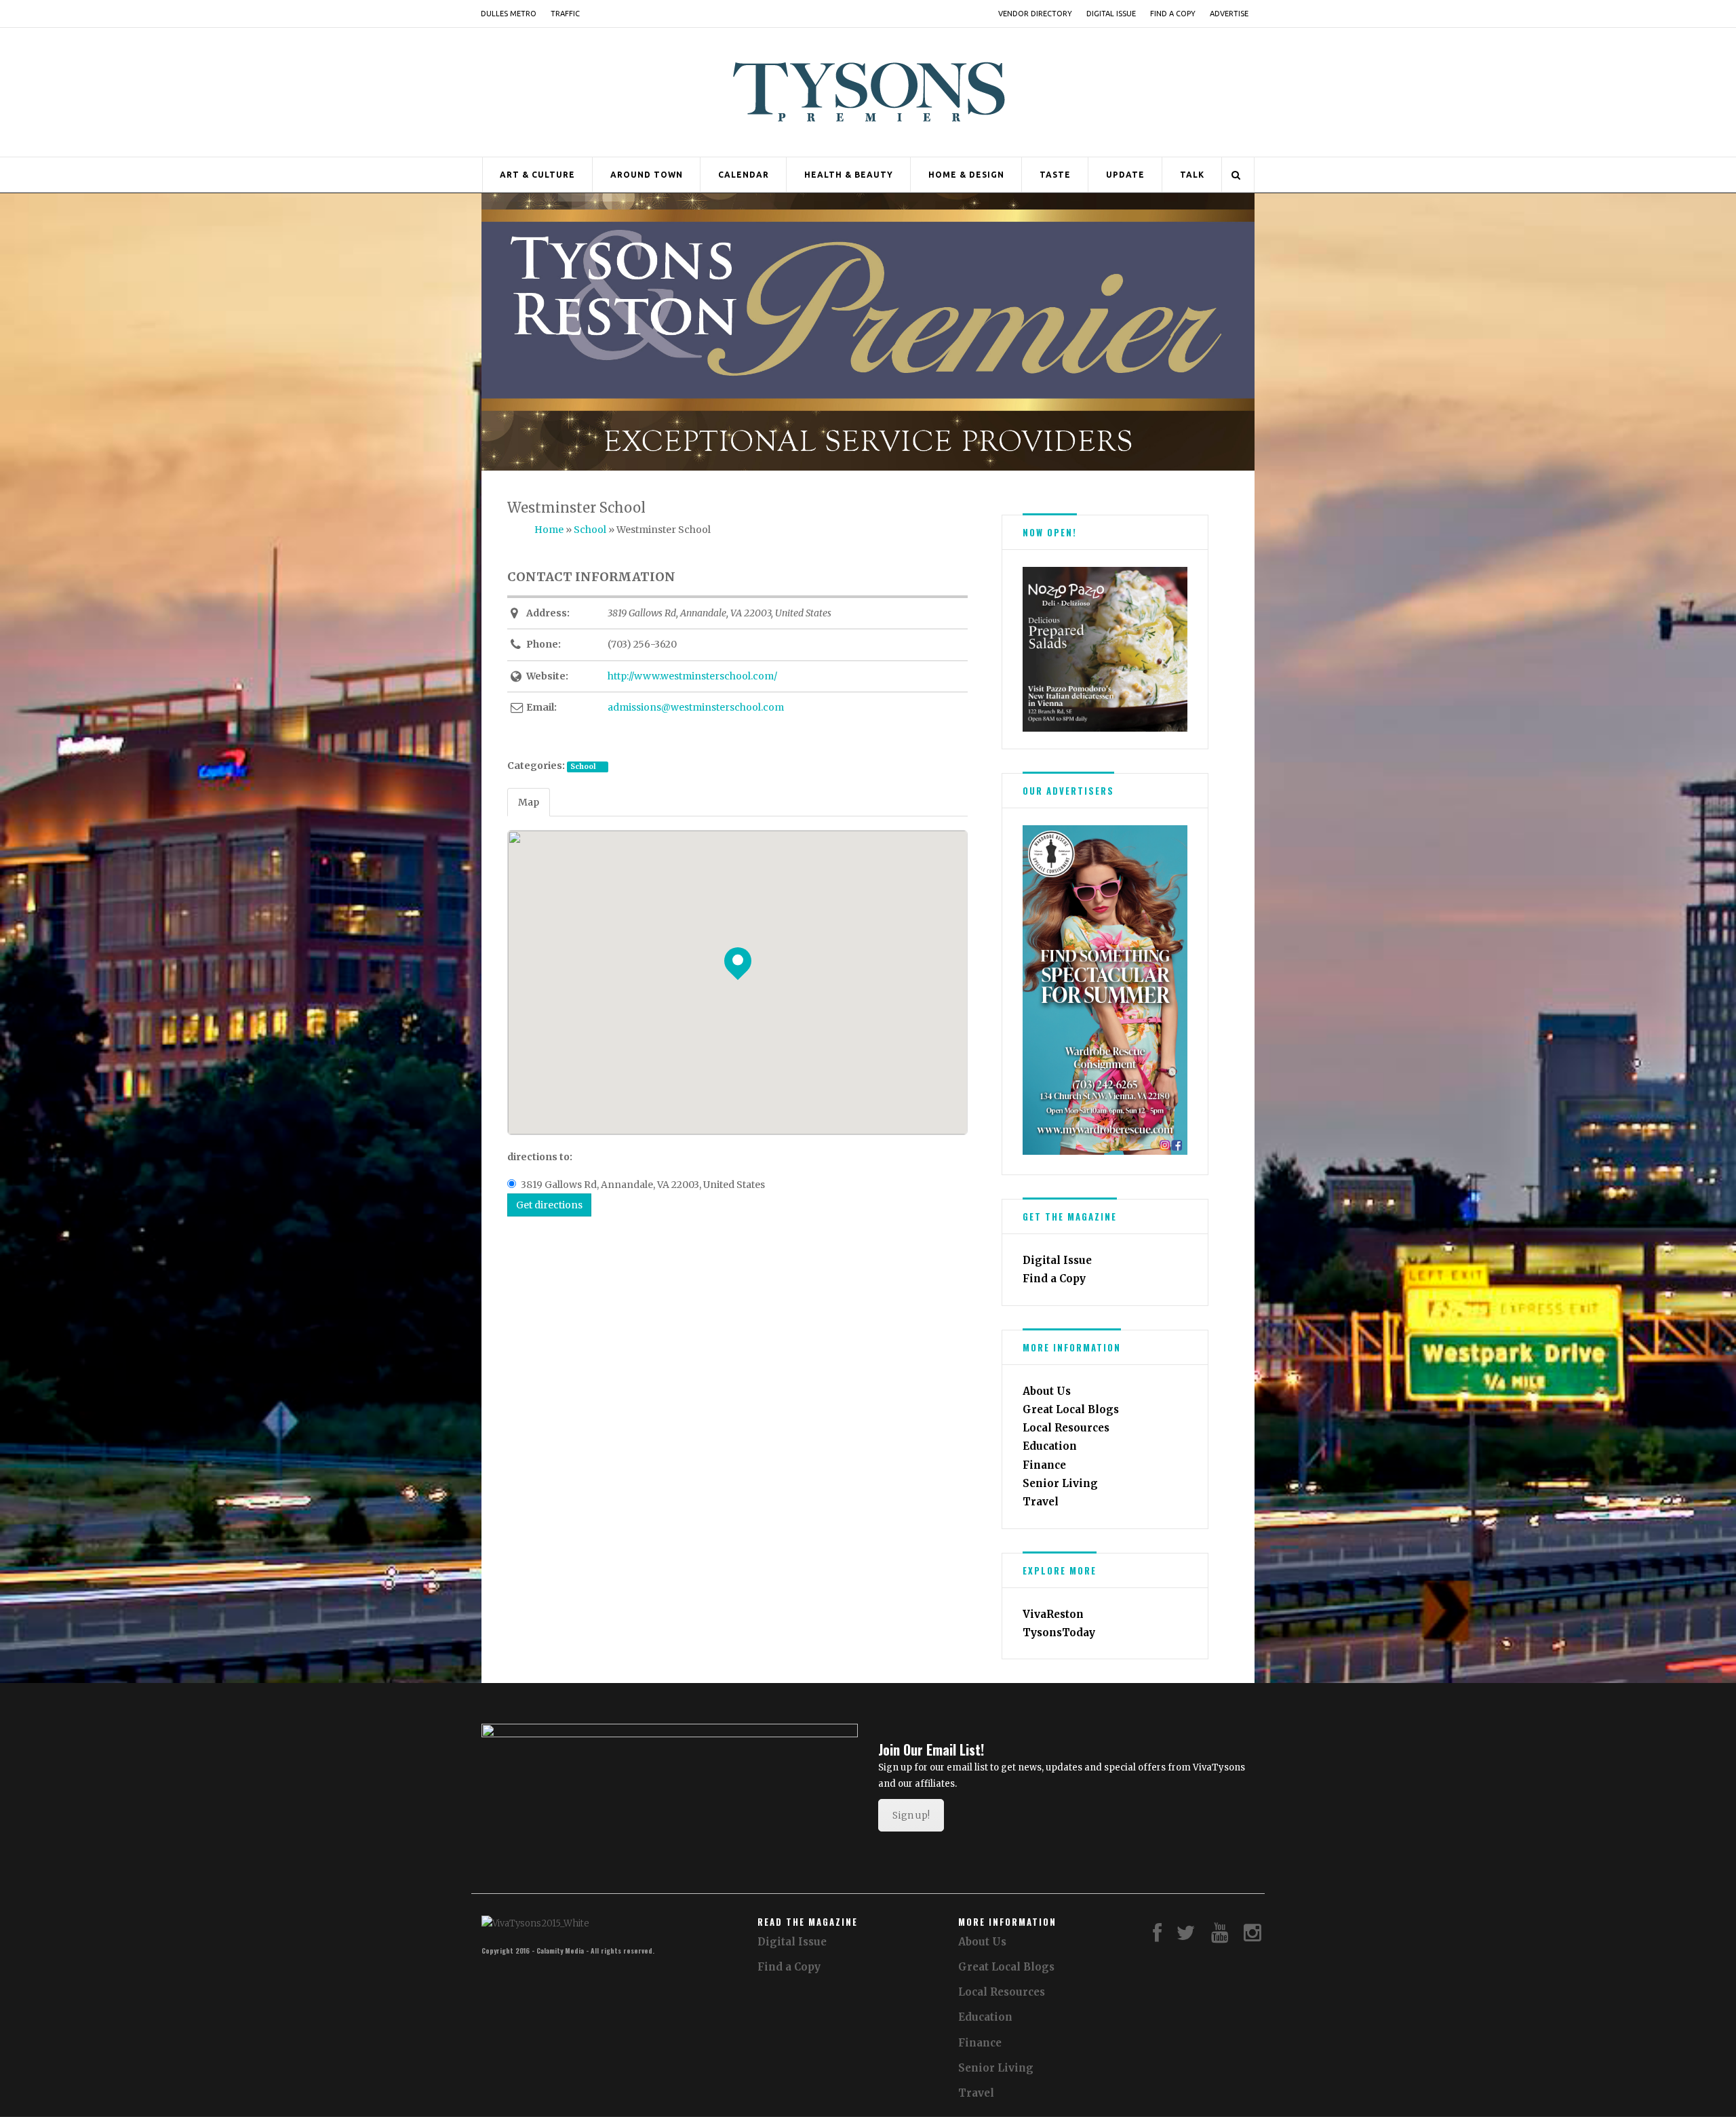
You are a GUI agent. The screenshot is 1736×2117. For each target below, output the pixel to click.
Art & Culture (537, 175)
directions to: (540, 1157)
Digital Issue (1111, 14)
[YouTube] (1220, 1936)
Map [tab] (529, 802)
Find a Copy (1173, 14)
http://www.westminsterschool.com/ (692, 676)
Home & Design (966, 175)
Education (1050, 1446)
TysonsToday (1059, 1633)
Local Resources (1066, 1428)
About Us (1047, 1391)
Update (1125, 175)
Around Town (647, 175)
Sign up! (911, 1815)
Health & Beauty (849, 175)
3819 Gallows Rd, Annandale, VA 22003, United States (643, 1185)
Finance (1044, 1465)
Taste (1055, 175)
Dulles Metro (509, 14)
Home (549, 530)
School (583, 767)
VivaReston (1053, 1614)
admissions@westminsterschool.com (696, 707)
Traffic (565, 14)
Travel (1041, 1502)
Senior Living (1060, 1483)
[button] (1032, 649)
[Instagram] (1252, 1936)
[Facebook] (1157, 1936)
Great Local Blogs (1071, 1409)
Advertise (1229, 14)
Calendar (744, 175)
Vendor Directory (1035, 14)
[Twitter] (1186, 1936)
